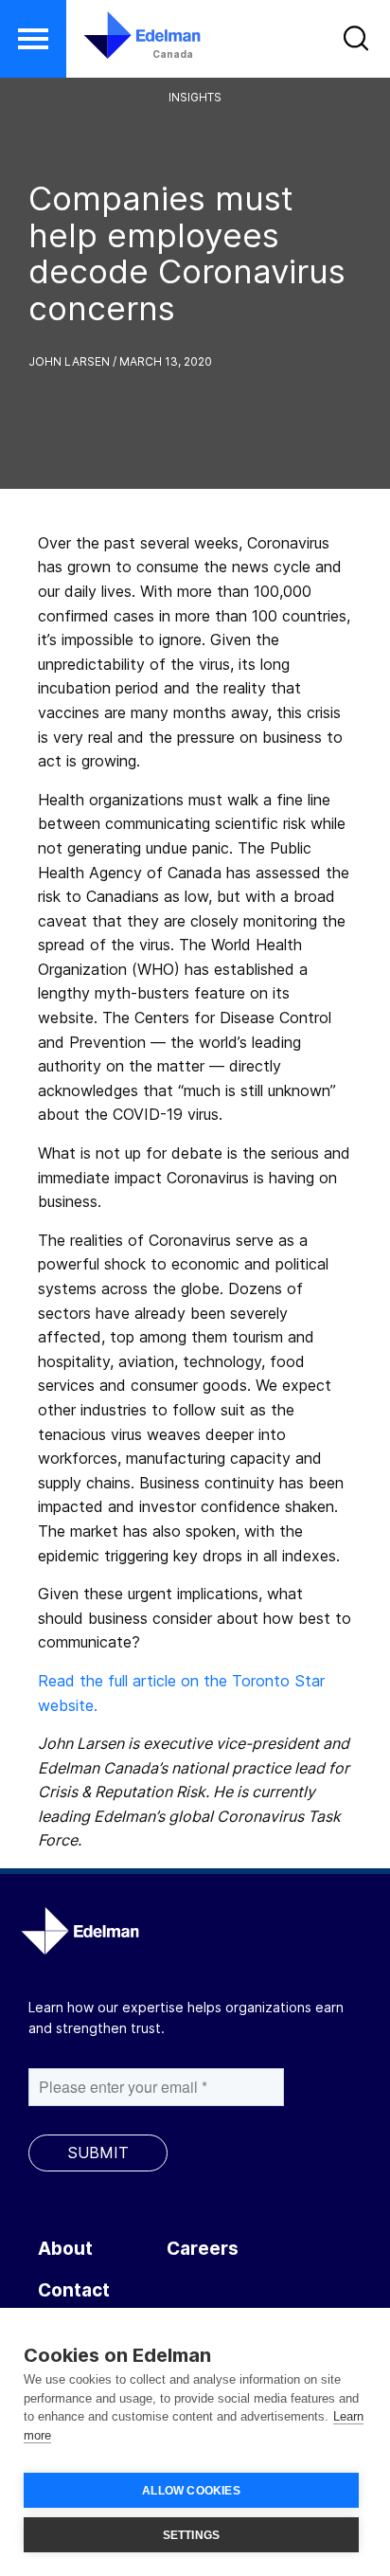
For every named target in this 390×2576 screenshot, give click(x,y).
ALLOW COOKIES (191, 2491)
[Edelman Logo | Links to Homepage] (130, 35)
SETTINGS (192, 2535)
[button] (33, 39)
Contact (74, 2290)
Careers (203, 2249)
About (65, 2249)
